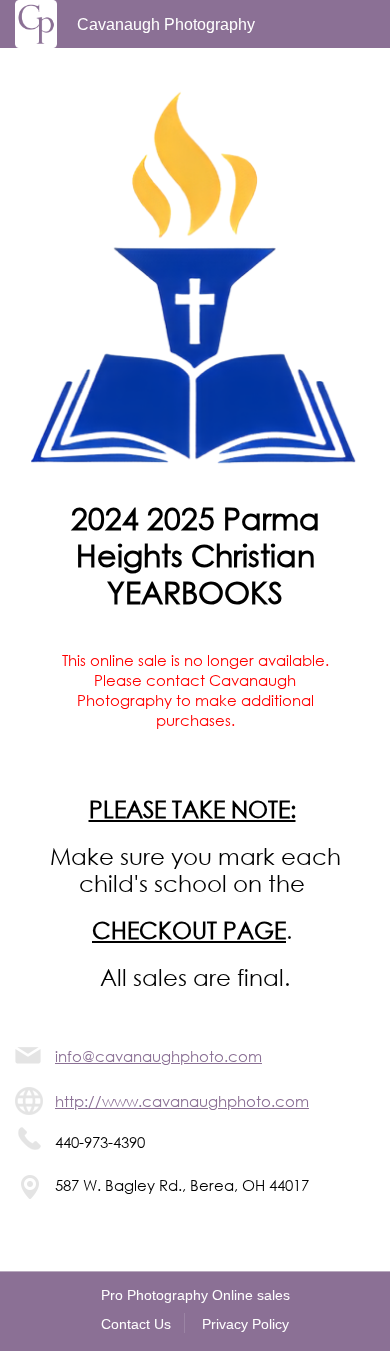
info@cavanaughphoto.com (158, 1056)
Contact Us (136, 1324)
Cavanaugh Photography (166, 24)
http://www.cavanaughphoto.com (182, 1101)
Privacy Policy (245, 1324)
